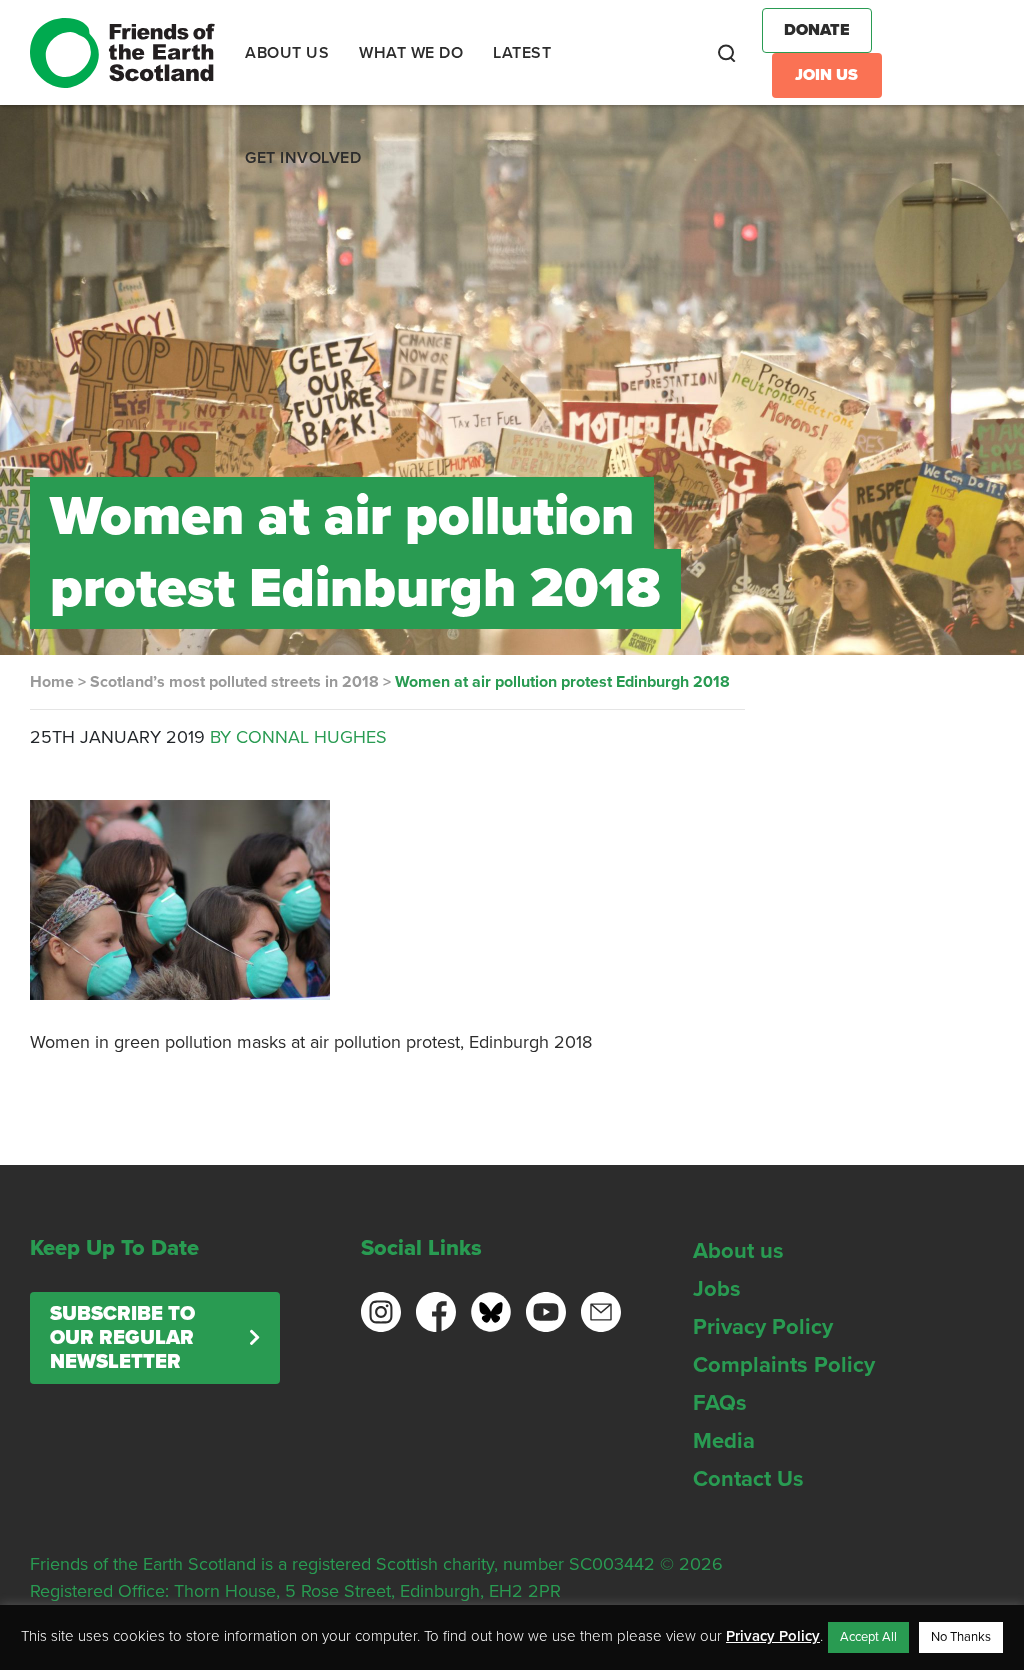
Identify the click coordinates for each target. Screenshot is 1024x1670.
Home (52, 682)
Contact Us (748, 1479)
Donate (817, 30)
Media (724, 1441)
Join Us (826, 75)
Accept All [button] (868, 1637)
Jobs (717, 1289)
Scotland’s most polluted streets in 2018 (234, 682)
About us (738, 1251)
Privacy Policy (763, 1327)
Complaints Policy (784, 1365)
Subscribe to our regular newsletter (122, 1338)
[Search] (727, 53)
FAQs (720, 1403)
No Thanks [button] (961, 1637)
